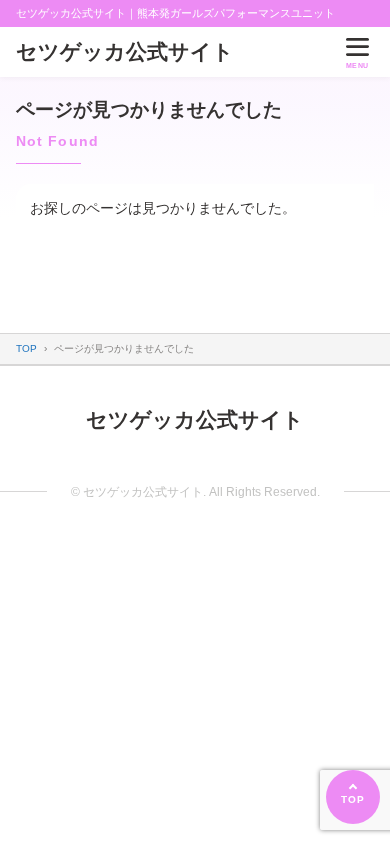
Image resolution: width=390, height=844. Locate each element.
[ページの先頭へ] (353, 797)
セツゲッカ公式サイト (125, 51)
